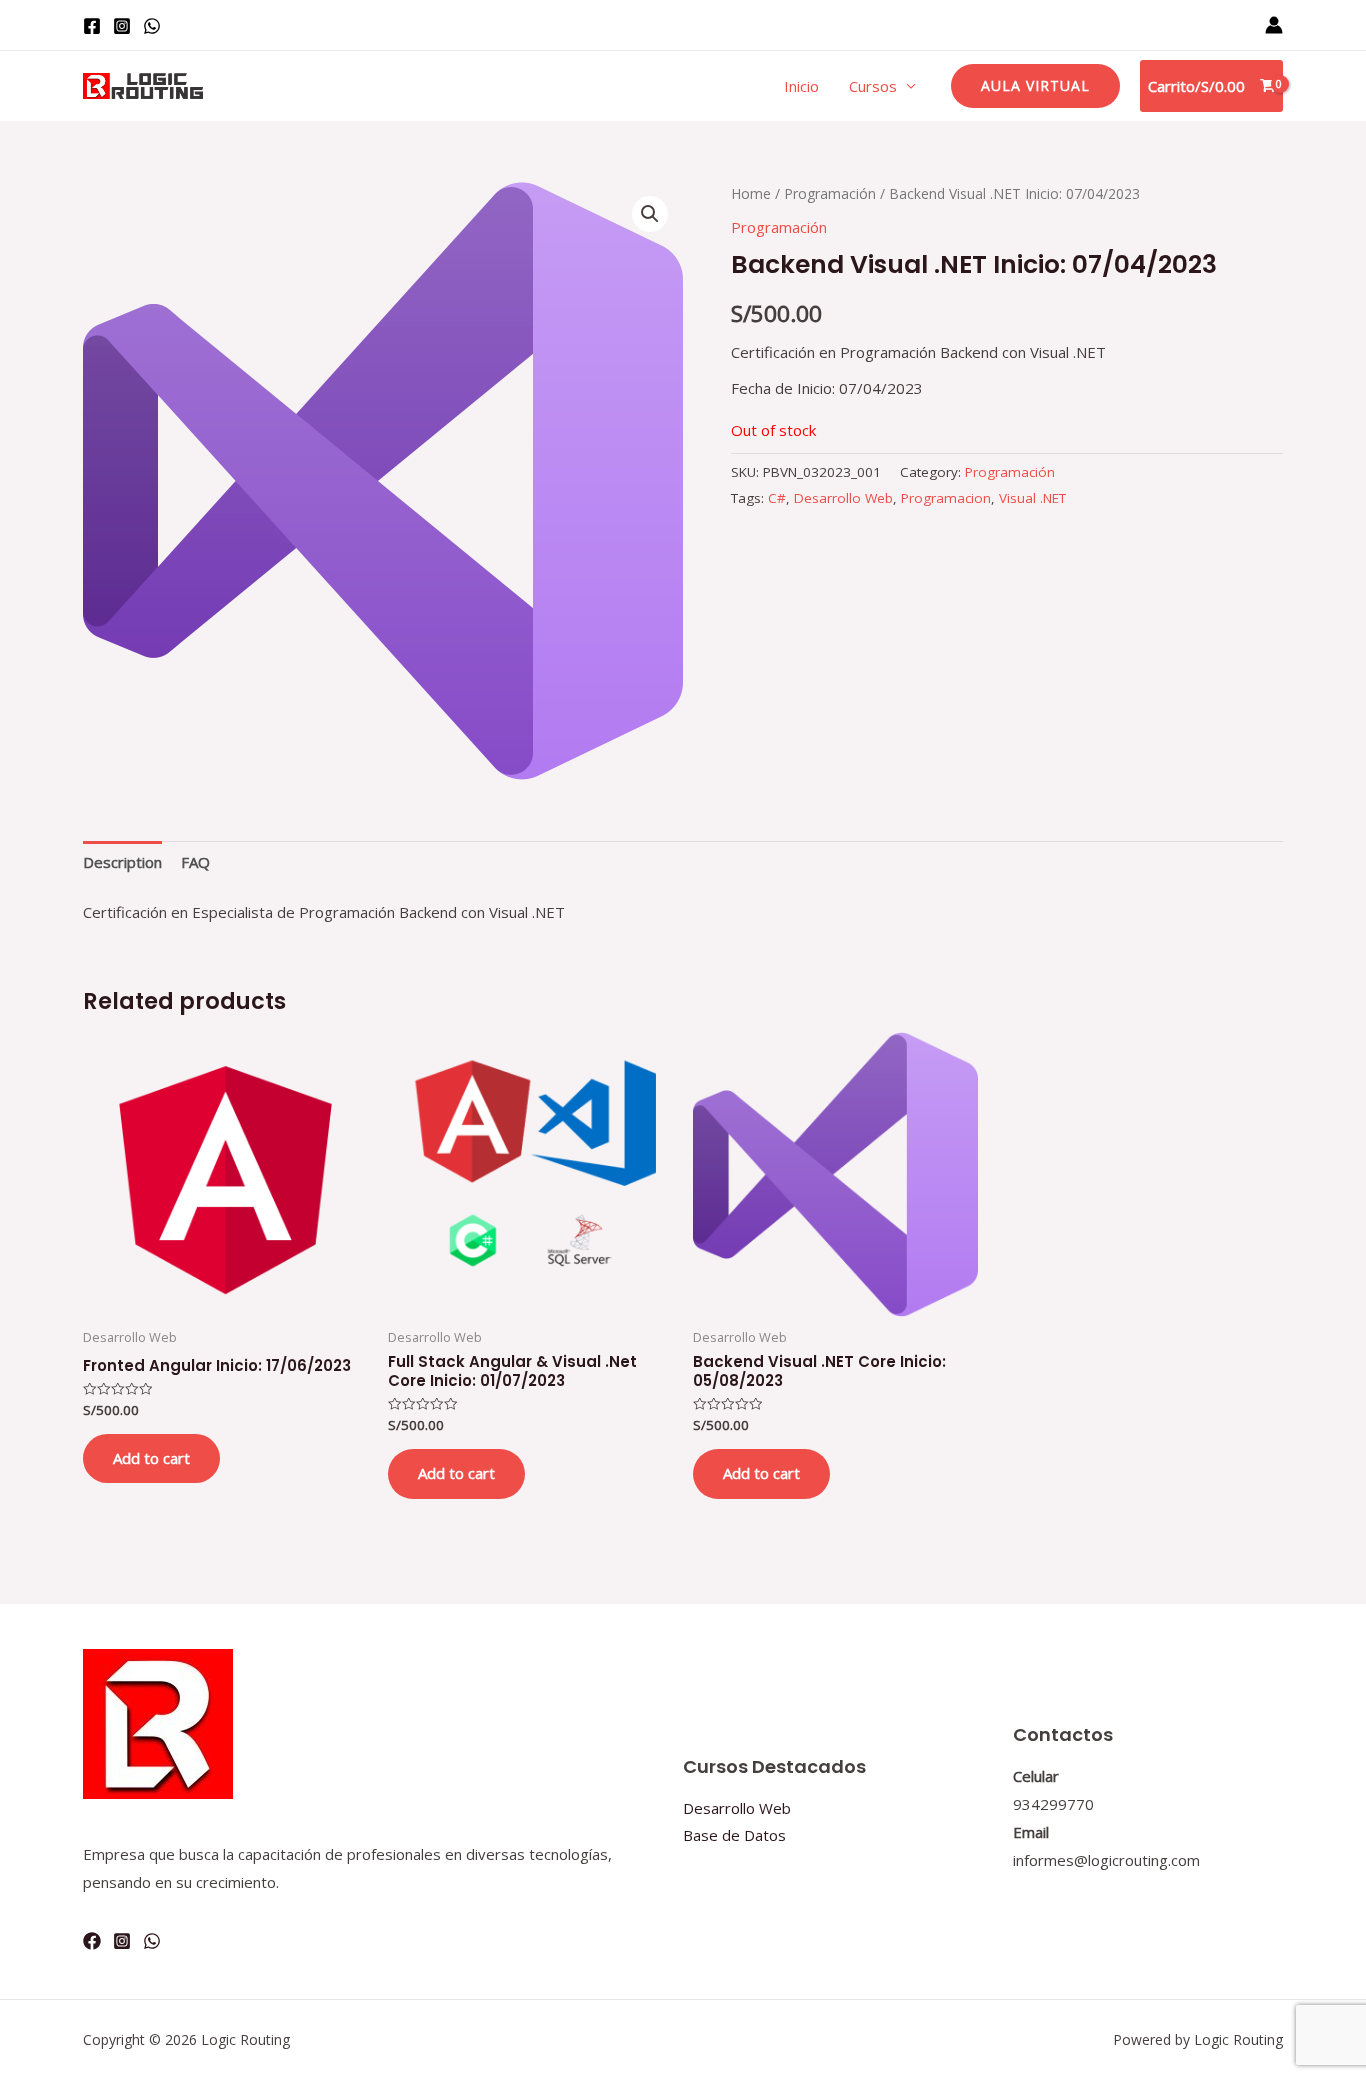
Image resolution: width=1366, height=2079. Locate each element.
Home (751, 193)
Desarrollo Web (843, 498)
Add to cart (151, 1458)
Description (122, 862)
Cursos (873, 86)
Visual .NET (1032, 498)
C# (777, 498)
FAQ (195, 862)
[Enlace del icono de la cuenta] (1274, 25)
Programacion (946, 498)
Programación (830, 193)
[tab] (122, 862)
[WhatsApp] (152, 26)
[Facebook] (92, 26)
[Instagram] (122, 26)
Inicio (801, 86)
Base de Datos (734, 1835)
